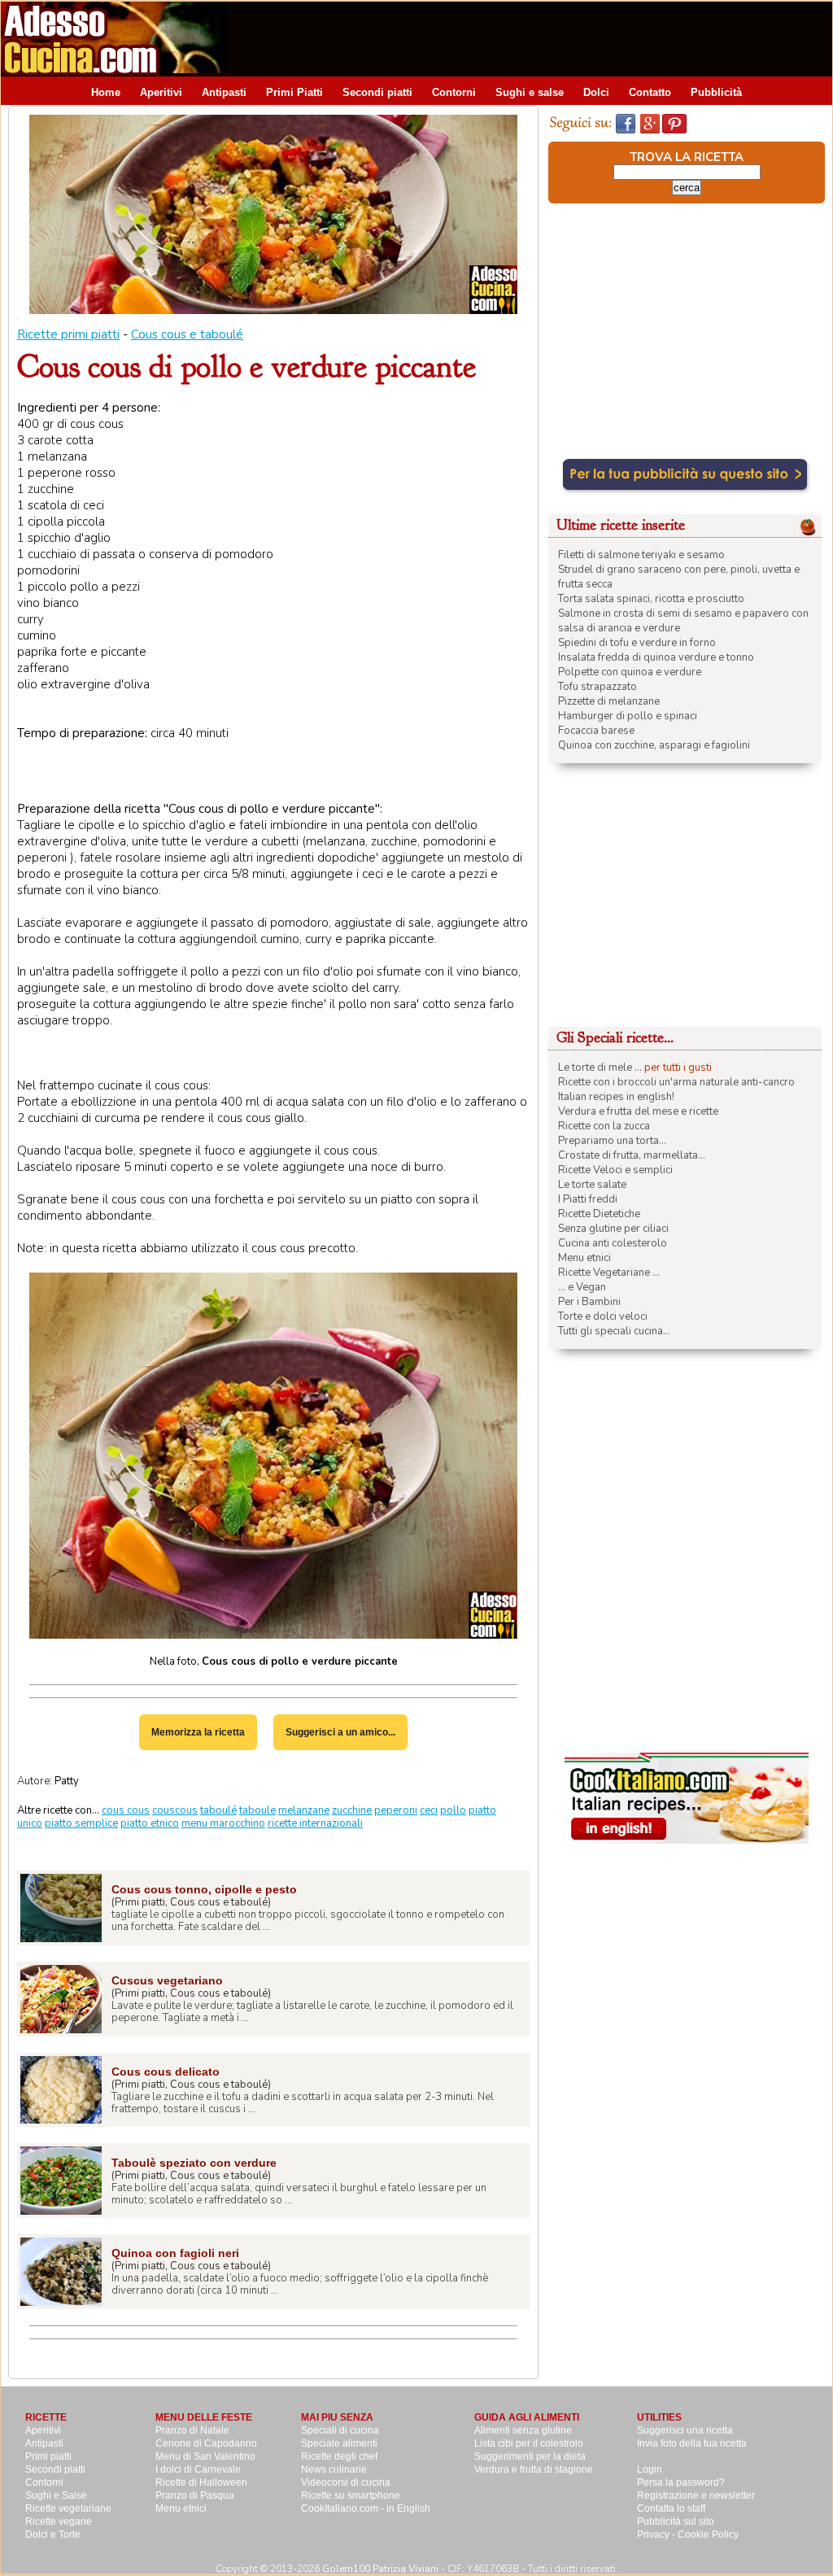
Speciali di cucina (340, 2430)
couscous (175, 1810)
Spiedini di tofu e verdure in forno (637, 643)
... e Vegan (582, 1287)
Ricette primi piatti (68, 334)
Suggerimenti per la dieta (530, 2456)
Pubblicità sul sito (676, 2521)
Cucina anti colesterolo (613, 1243)
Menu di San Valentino (205, 2456)
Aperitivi (161, 92)
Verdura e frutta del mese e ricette (638, 1111)
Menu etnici (584, 1258)
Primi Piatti (294, 92)
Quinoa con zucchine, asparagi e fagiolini (654, 745)
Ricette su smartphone (351, 2495)
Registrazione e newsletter (696, 2495)
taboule (257, 1810)
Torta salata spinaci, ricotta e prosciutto (651, 599)
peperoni (396, 1810)
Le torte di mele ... (600, 1068)
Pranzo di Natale (192, 2430)
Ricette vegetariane (68, 2508)
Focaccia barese (596, 731)
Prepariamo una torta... (612, 1141)
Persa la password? (681, 2482)
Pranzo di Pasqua (195, 2495)
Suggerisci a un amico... (340, 1732)
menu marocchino (223, 1823)
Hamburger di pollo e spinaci (628, 716)
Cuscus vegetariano (167, 1980)
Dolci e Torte (53, 2535)
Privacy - (657, 2535)
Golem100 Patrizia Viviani (380, 2569)
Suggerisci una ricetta (685, 2430)
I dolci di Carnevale (198, 2469)
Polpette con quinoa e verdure (630, 672)
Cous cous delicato (166, 2072)
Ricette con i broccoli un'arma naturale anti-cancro (676, 1082)
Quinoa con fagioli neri (175, 2253)
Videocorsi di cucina (346, 2482)
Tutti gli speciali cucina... (614, 1331)
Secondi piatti (377, 92)
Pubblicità (716, 92)
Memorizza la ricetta (198, 1732)
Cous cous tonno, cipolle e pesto (204, 1889)
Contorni (454, 92)
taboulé (218, 1810)
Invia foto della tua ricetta (692, 2443)
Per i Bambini (589, 1302)
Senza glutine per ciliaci (613, 1229)
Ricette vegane (59, 2521)
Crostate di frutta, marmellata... (632, 1155)
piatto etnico (150, 1823)
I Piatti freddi (588, 1199)
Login (650, 2469)
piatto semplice (81, 1823)
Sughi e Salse (56, 2495)
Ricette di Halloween (201, 2482)
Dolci (596, 92)
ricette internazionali (315, 1823)
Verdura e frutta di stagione (534, 2469)
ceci (429, 1810)
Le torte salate (592, 1185)
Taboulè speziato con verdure (194, 2163)
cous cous (126, 1810)
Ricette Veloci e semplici (615, 1170)
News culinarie (334, 2469)
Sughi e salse (530, 92)
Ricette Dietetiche (599, 1214)
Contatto (650, 92)
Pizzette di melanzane (609, 701)
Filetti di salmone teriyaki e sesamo (641, 555)
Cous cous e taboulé (187, 334)
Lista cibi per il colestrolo (529, 2443)
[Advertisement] (536, 38)
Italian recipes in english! (616, 1097)
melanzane (304, 1810)
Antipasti (224, 92)
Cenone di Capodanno (206, 2443)
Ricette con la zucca (604, 1126)
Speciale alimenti (339, 2443)
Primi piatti (48, 2456)
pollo (453, 1810)
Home (106, 92)
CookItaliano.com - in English (366, 2508)
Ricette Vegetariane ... (609, 1273)
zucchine (352, 1810)
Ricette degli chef (339, 2456)
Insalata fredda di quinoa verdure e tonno (656, 657)
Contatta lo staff (671, 2508)
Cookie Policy (708, 2535)
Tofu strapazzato (597, 687)
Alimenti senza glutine (523, 2430)
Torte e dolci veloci (603, 1316)
